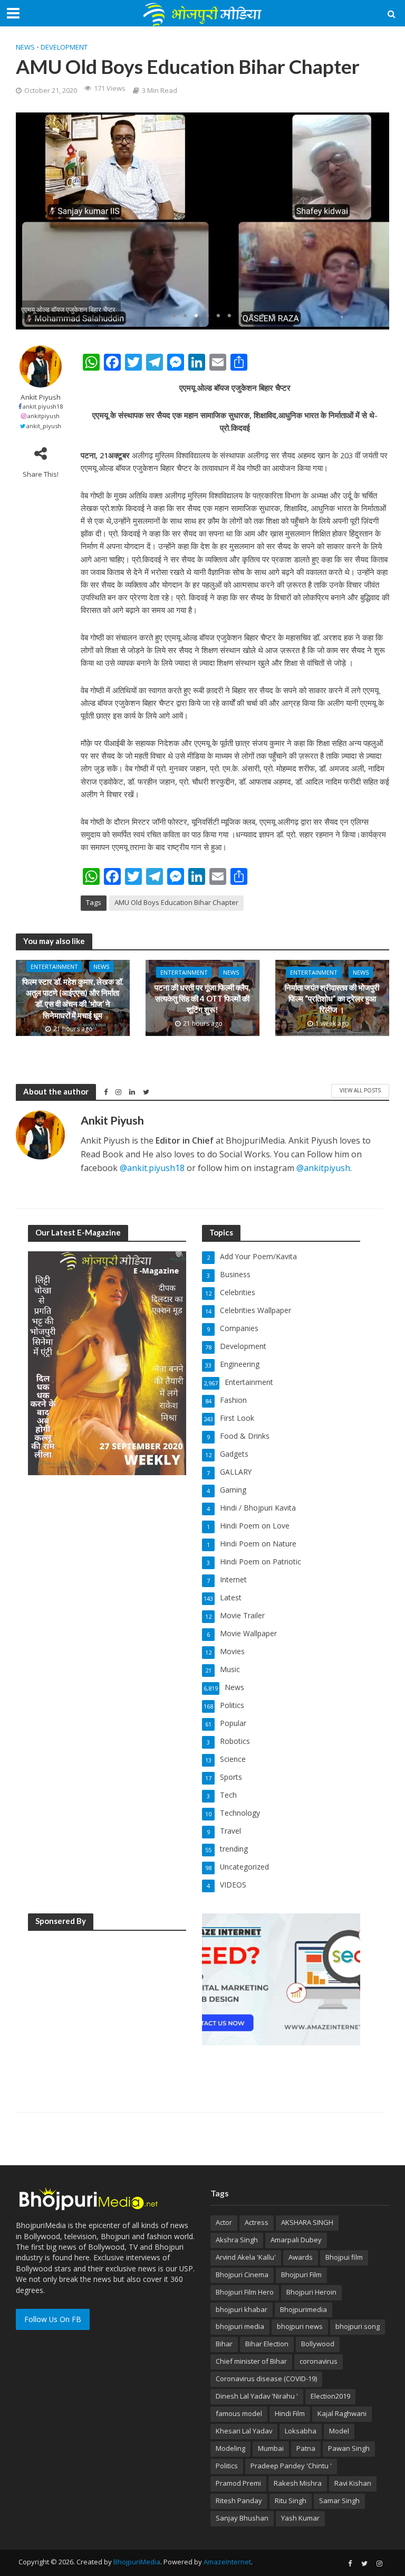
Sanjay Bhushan (242, 2518)
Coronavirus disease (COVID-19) (266, 2379)
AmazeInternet (227, 2562)
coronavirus (319, 2361)
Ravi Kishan (353, 2483)
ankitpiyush (44, 416)
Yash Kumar (300, 2518)
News (25, 47)
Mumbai (271, 2448)
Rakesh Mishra (298, 2483)
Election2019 (330, 2396)
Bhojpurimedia (303, 2309)
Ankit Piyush (41, 397)
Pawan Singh (349, 2448)
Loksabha (301, 2431)
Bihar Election (267, 2344)
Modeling (230, 2448)
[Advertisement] (107, 2006)
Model (339, 2431)
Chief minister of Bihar (251, 2361)
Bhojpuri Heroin (311, 2292)
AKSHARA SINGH (307, 2222)
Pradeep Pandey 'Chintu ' (291, 2466)
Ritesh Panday (239, 2500)
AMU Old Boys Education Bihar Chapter (176, 902)
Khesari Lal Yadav (244, 2431)
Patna (306, 2448)
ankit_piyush (44, 426)
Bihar (224, 2344)
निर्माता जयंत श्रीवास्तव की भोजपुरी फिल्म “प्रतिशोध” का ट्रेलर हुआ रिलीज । (332, 998)
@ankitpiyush (323, 1168)
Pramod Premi (238, 2483)
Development (64, 47)
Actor (224, 2222)
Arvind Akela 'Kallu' (246, 2257)
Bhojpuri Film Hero (245, 2292)
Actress (257, 2222)
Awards (301, 2257)
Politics (227, 2466)
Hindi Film (290, 2413)
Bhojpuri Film (301, 2275)
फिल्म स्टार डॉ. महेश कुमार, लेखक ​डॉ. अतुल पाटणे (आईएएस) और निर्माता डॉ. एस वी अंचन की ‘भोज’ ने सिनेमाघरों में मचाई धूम (73, 998)
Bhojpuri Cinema (242, 2275)
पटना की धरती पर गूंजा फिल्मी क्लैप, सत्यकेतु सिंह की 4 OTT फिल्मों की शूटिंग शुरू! (202, 998)
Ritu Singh (291, 2500)
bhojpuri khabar (242, 2309)
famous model (239, 2413)
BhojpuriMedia (137, 2562)
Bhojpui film (344, 2257)
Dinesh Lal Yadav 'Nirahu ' (257, 2396)
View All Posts (360, 1090)
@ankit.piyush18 (152, 1168)
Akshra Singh (237, 2240)
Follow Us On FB (53, 2319)
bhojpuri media (240, 2326)
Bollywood (318, 2344)
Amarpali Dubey (296, 2240)
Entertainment (54, 966)
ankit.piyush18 (43, 406)
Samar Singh (339, 2500)
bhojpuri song (358, 2326)
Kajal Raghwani (342, 2413)
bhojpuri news (300, 2326)
